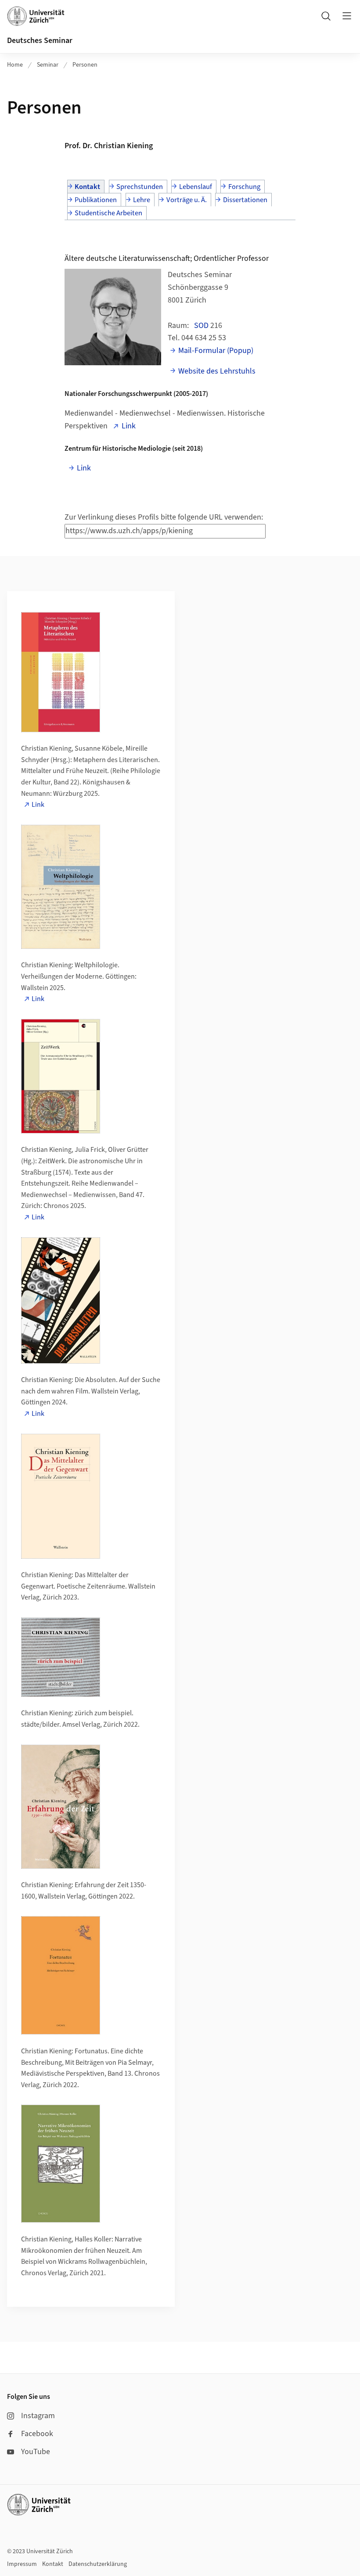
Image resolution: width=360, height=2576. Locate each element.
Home (15, 65)
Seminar (48, 65)
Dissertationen (245, 200)
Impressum (22, 2564)
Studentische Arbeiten (108, 213)
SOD (201, 326)
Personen (85, 65)
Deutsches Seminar (40, 41)
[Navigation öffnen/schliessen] (347, 16)
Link (129, 426)
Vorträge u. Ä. (187, 200)
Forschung (244, 187)
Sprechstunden (140, 187)
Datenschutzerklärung (98, 2564)
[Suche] (326, 16)
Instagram (38, 2416)
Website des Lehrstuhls (217, 371)
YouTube (36, 2452)
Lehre (142, 200)
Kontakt (87, 187)
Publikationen (96, 200)
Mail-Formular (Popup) (216, 351)
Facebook (37, 2434)
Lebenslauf (196, 187)
